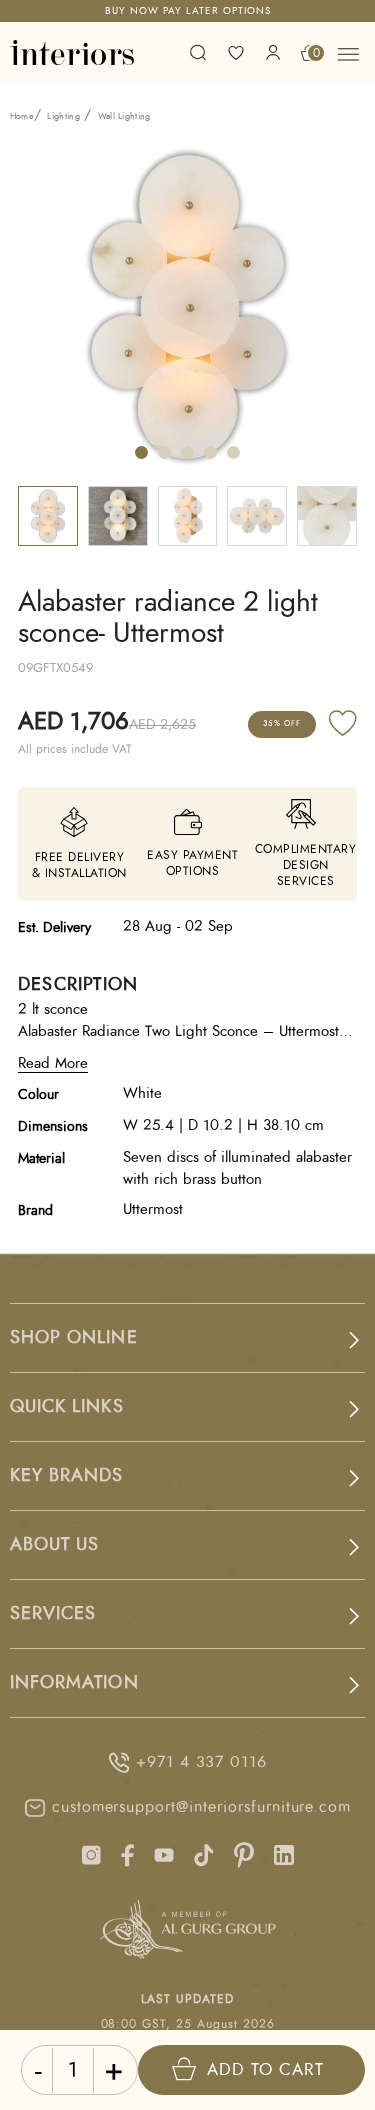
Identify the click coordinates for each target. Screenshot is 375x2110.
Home (22, 116)
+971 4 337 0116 (201, 1762)
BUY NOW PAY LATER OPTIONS (188, 11)
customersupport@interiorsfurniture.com (201, 1807)
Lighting (63, 116)
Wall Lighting (124, 116)
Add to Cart (265, 2069)
